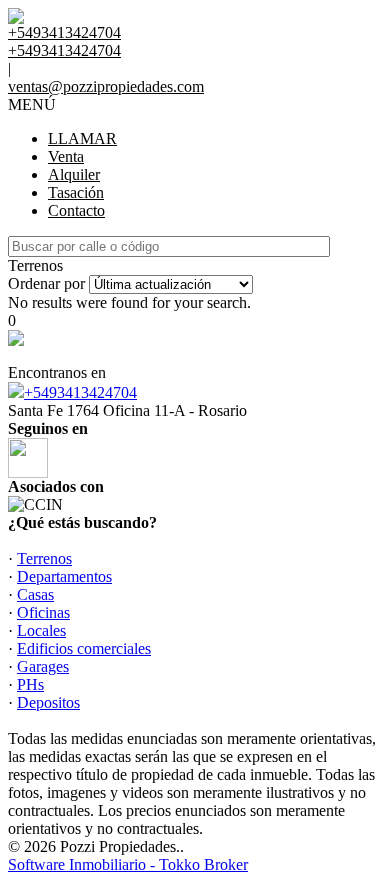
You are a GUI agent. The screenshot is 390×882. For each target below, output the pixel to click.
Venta (66, 156)
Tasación (76, 192)
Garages (43, 666)
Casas (35, 594)
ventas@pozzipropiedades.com (106, 86)
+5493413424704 (80, 392)
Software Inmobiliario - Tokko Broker (128, 864)
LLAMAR (82, 138)
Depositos (48, 702)
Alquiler (74, 174)
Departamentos (64, 576)
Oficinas (43, 612)
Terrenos (44, 558)
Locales (41, 630)
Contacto (76, 210)
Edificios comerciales (84, 648)
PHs (30, 684)
